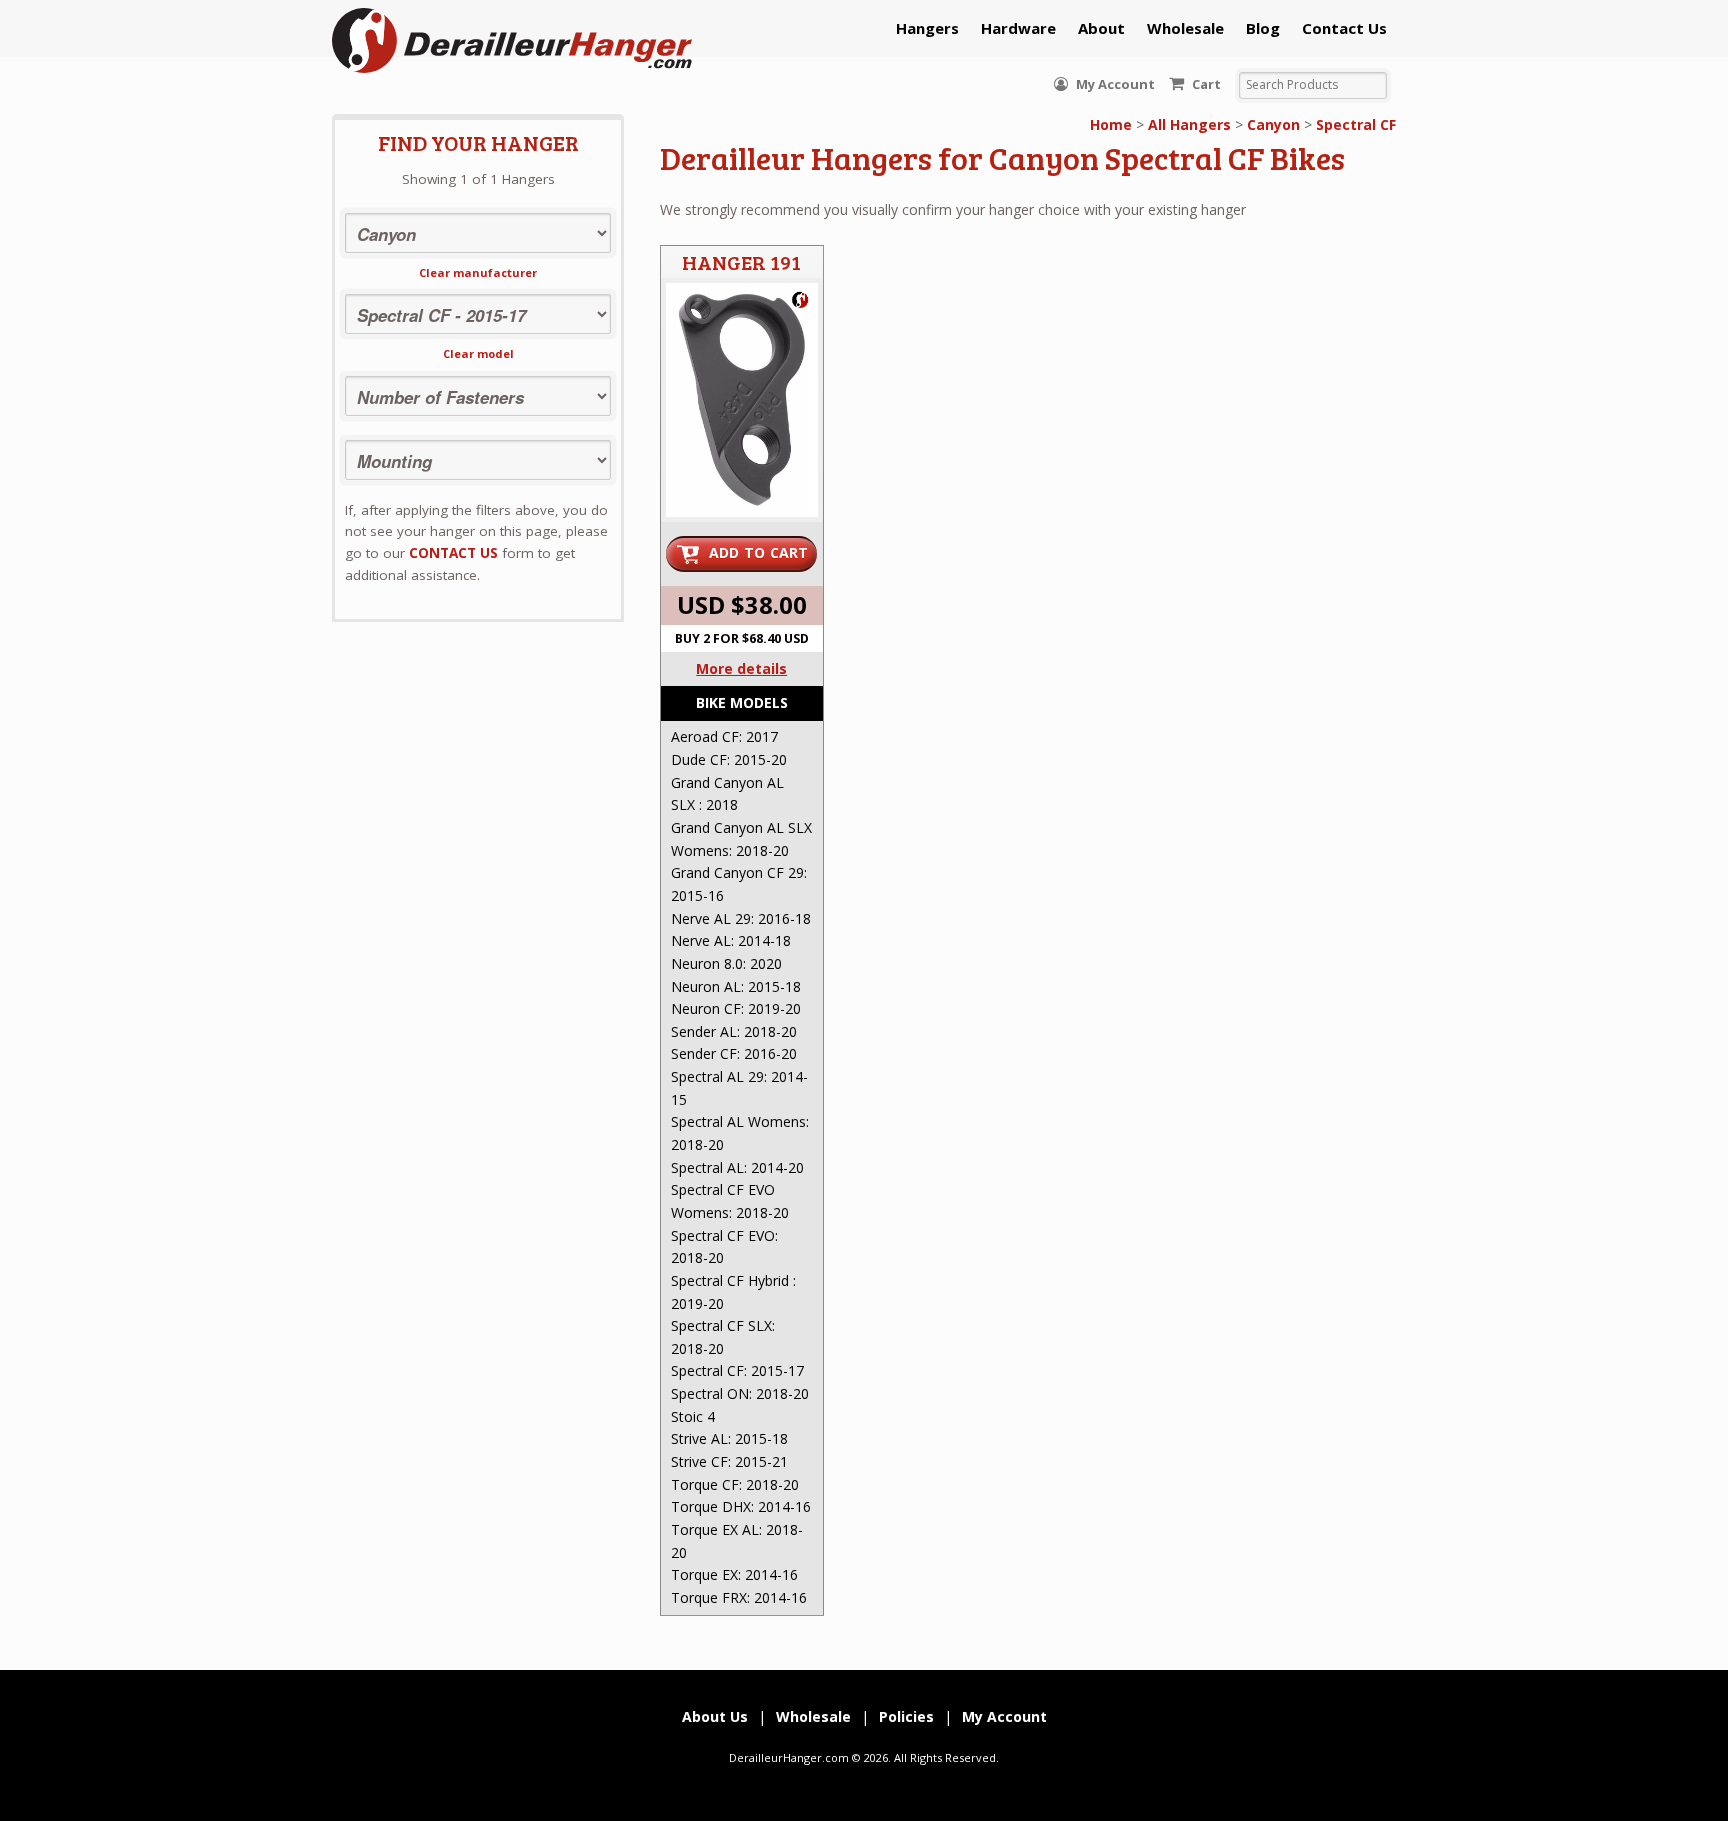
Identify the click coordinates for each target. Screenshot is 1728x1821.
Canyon (1273, 124)
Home (1111, 124)
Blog (1263, 28)
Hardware (1018, 28)
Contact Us (1344, 28)
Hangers (927, 28)
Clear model (478, 353)
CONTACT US (453, 553)
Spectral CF (1356, 124)
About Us (715, 1716)
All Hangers (1189, 124)
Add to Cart (759, 552)
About (1101, 28)
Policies (906, 1716)
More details (741, 668)
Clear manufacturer (478, 272)
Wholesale (1185, 28)
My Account (1114, 84)
